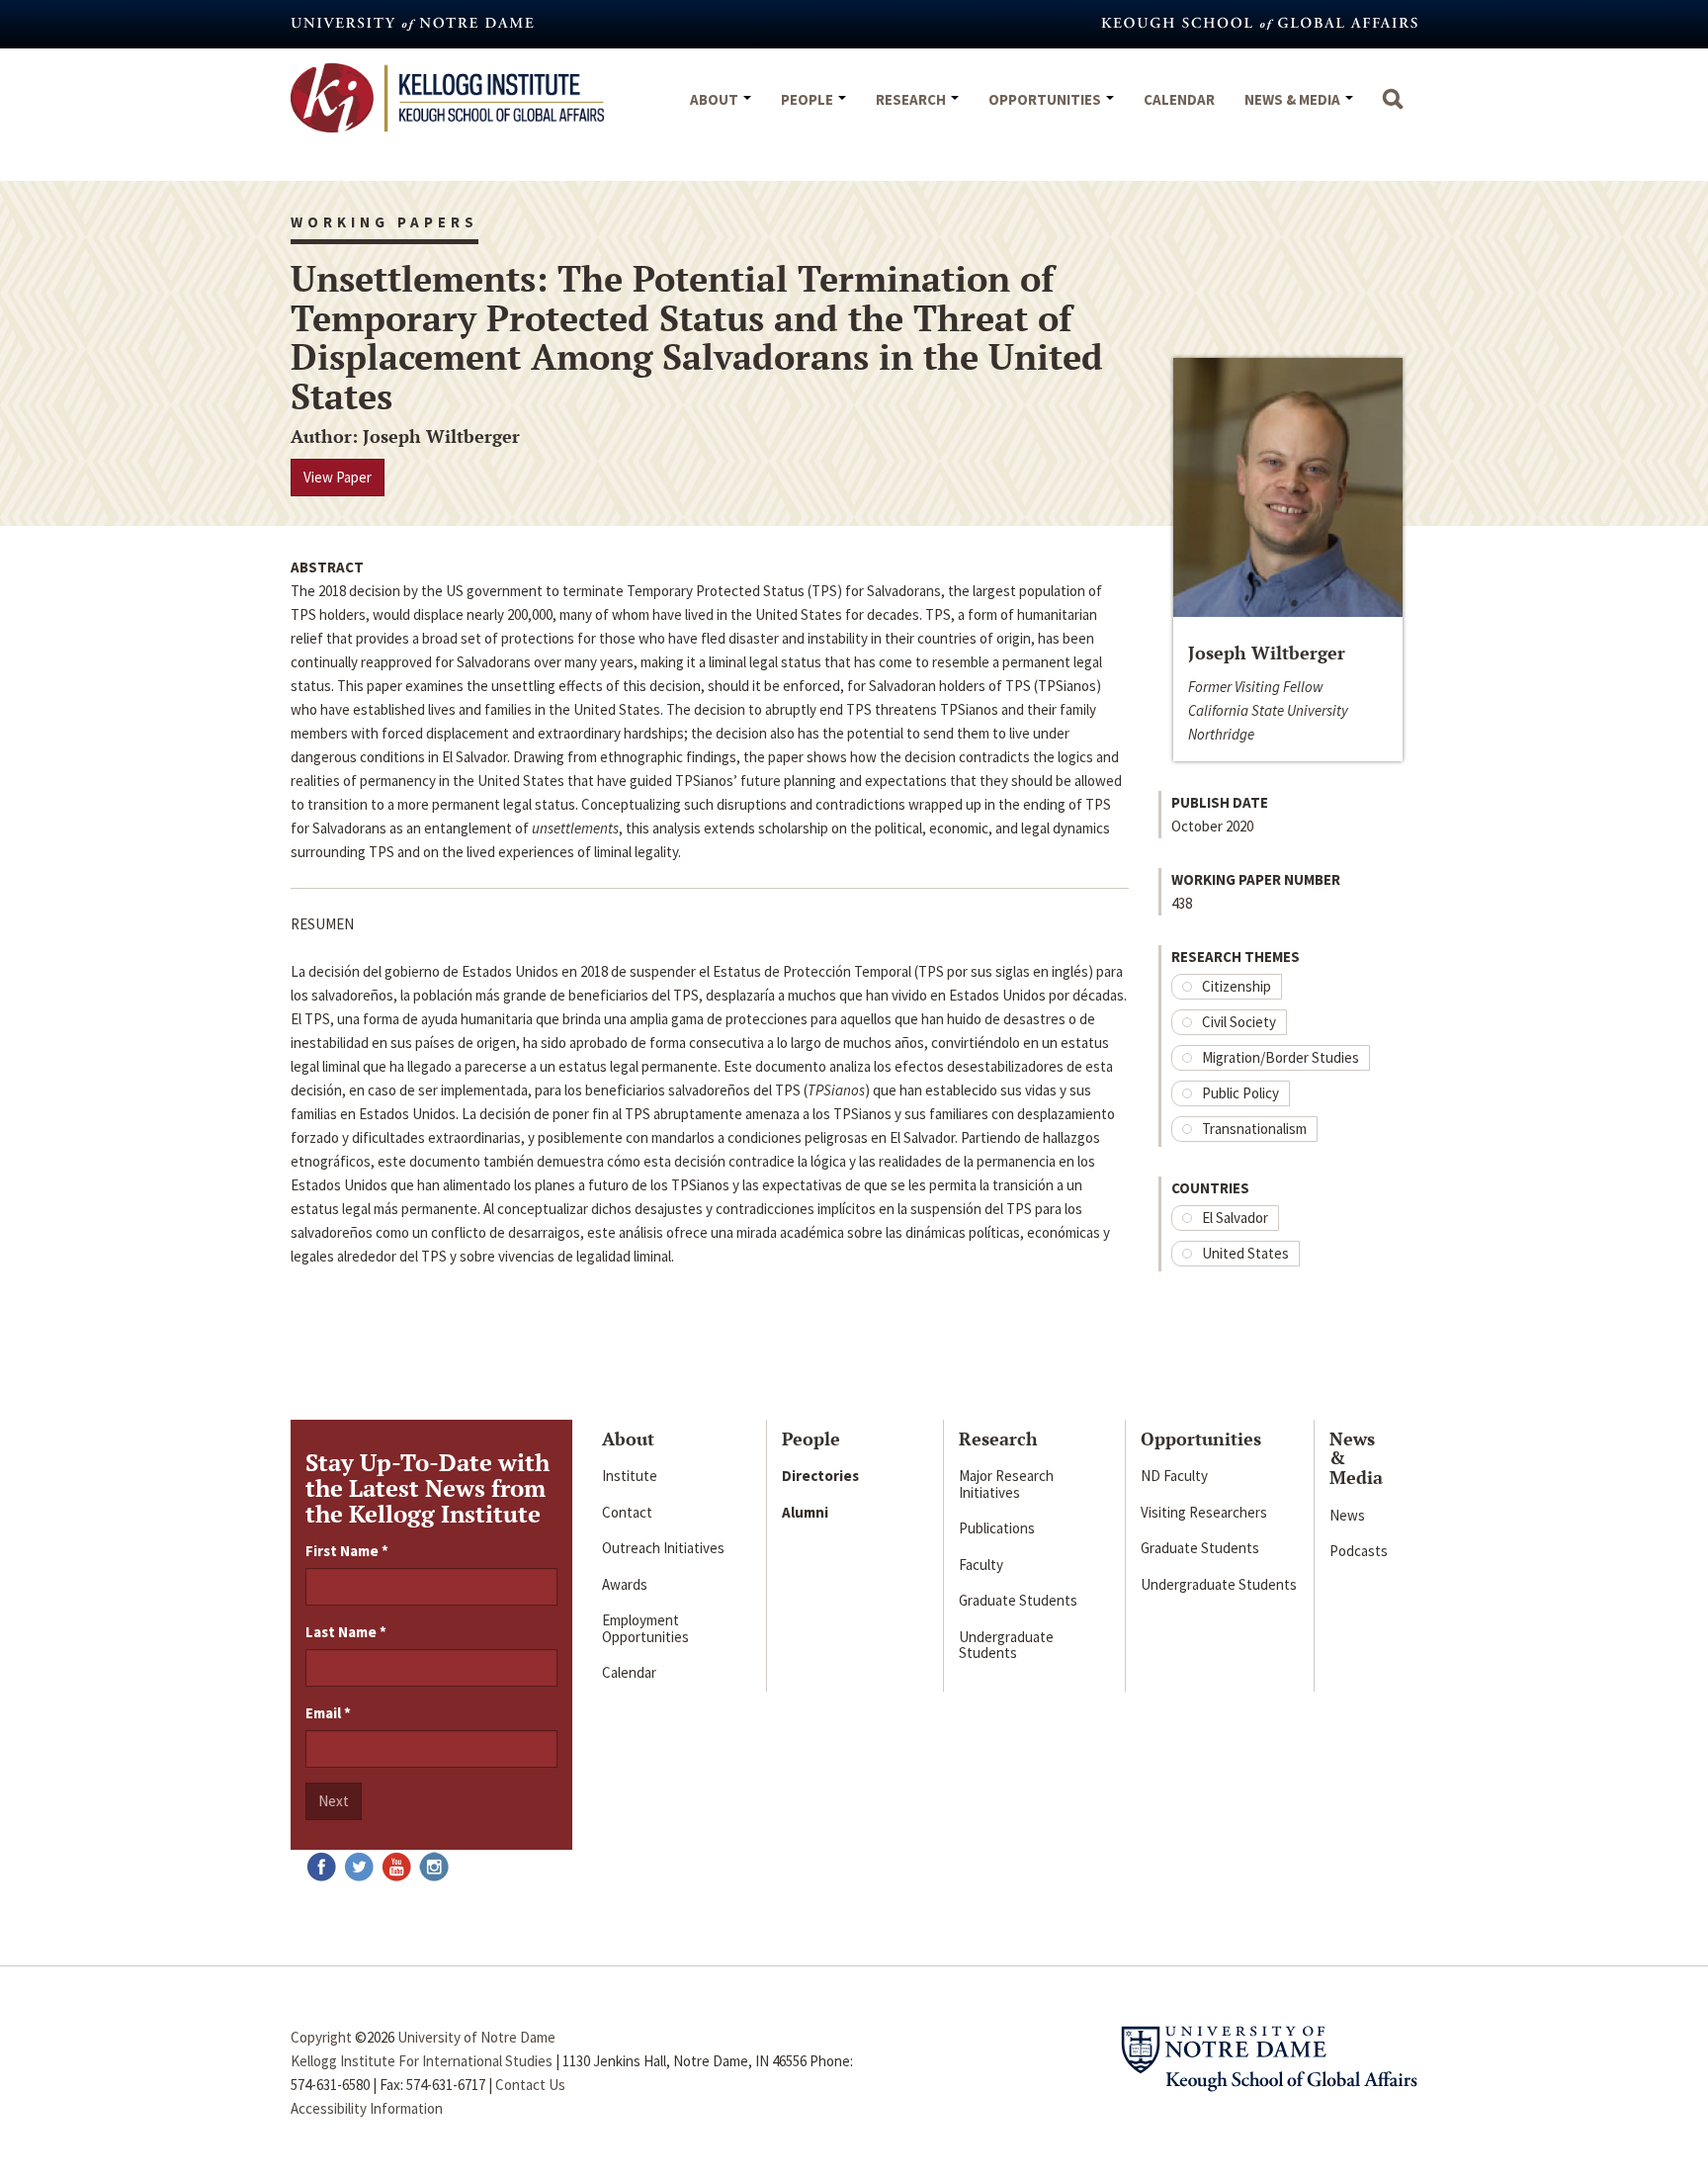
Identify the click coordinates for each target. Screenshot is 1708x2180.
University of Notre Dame (476, 2037)
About (716, 99)
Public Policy (1240, 1093)
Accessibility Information (367, 2108)
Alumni (805, 1512)
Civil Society (1239, 1022)
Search (1393, 109)
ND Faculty (1174, 1476)
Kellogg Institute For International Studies (422, 2061)
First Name (347, 1551)
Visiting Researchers (1204, 1512)
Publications (997, 1528)
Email (328, 1713)
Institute (630, 1476)
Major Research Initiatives (1006, 1484)
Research (912, 99)
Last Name (346, 1632)
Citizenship (1237, 986)
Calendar (1179, 99)
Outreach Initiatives (663, 1548)
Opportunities (1046, 99)
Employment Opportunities (645, 1628)
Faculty (981, 1565)
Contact (627, 1512)
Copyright (321, 2037)
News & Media (1294, 99)
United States (1245, 1253)
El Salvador (1235, 1218)
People (809, 99)
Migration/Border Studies (1281, 1057)
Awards (625, 1584)
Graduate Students (1018, 1600)
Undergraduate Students (1006, 1645)
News (1347, 1515)
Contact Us (530, 2085)
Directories (820, 1476)
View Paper (338, 477)
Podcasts (1359, 1551)
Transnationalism (1254, 1129)
